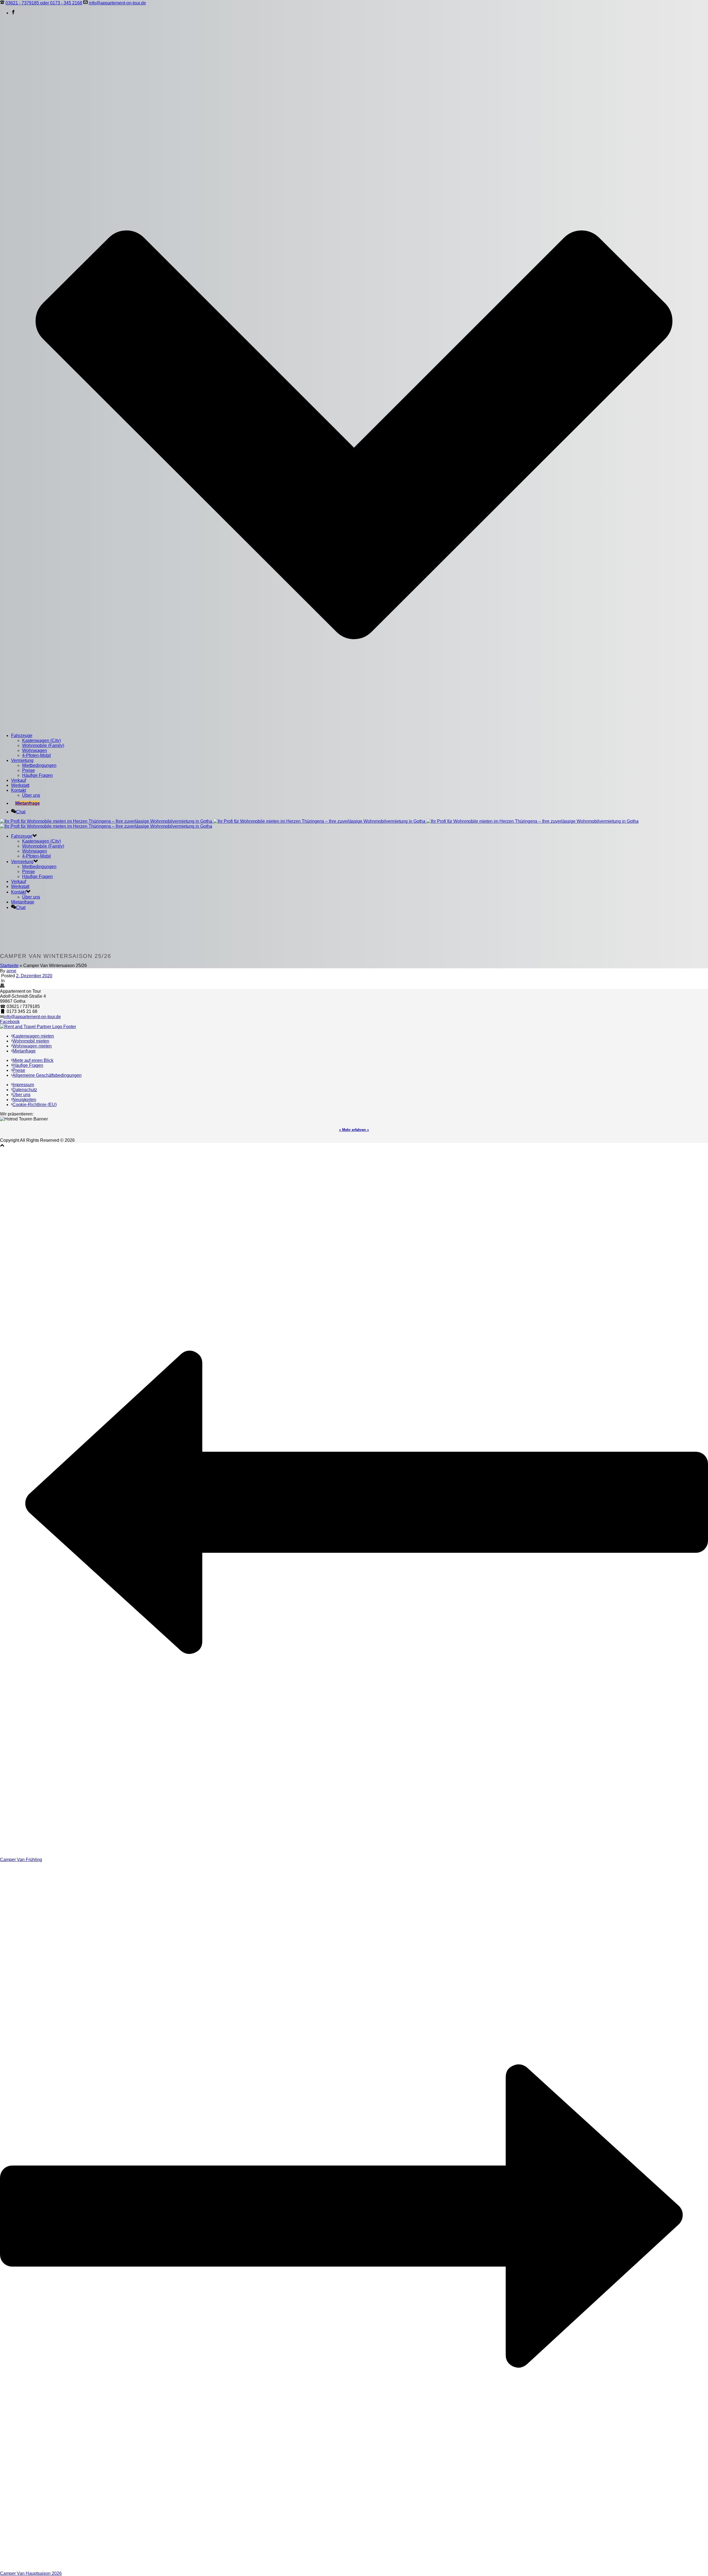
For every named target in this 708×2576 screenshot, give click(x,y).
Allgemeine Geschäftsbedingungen (47, 1075)
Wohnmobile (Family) (43, 745)
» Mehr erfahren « (354, 1130)
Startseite (9, 966)
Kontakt (19, 790)
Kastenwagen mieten (33, 1036)
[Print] (2, 986)
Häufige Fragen (37, 775)
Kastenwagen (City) (41, 740)
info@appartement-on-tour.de (117, 3)
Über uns (31, 795)
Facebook (10, 1022)
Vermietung (22, 760)
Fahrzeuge (22, 736)
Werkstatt (20, 785)
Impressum (23, 1085)
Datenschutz (25, 1090)
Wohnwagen (35, 750)
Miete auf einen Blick (33, 1060)
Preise (28, 770)
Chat (21, 812)
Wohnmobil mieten (31, 1041)
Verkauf (19, 780)
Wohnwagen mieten (32, 1046)
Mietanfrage (28, 803)
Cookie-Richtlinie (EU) (35, 1105)
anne (11, 971)
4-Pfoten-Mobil (37, 755)
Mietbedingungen (39, 765)
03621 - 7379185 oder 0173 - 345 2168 (44, 3)
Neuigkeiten (24, 1100)
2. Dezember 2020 (34, 976)
